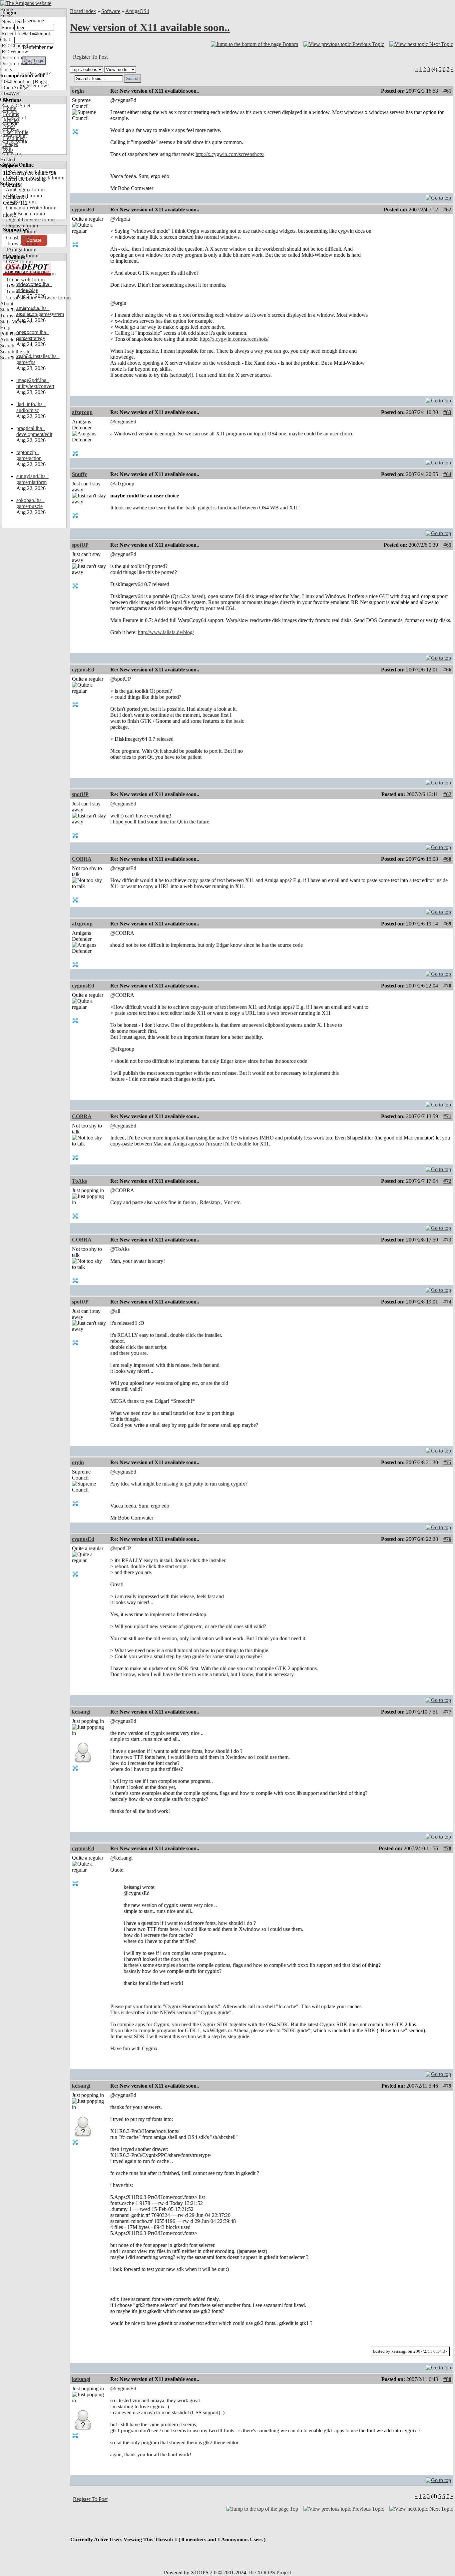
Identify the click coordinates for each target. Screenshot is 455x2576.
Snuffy (79, 474)
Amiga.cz (11, 154)
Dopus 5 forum (21, 226)
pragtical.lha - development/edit (34, 431)
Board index (83, 11)
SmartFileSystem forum (30, 274)
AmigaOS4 (137, 11)
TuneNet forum (21, 292)
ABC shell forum (23, 196)
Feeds (6, 16)
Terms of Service (18, 316)
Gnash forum (19, 238)
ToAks (79, 1181)
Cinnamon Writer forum (30, 208)
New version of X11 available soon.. (150, 27)
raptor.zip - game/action (29, 455)
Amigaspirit (13, 118)
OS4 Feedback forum (28, 172)
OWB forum (19, 262)
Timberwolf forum (25, 280)
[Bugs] (39, 82)
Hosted (7, 160)
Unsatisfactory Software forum (38, 298)
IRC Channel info (19, 46)
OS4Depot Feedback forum (34, 178)
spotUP (80, 545)
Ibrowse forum (21, 244)
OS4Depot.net (16, 82)
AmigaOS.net (15, 106)
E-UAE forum (20, 232)
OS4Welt (10, 94)
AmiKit (9, 124)
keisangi (81, 1712)
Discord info (13, 58)
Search (7, 346)
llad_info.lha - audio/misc (31, 407)
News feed (12, 22)
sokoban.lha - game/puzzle (30, 503)
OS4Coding (13, 136)
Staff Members (15, 322)
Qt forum (15, 268)
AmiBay (10, 130)
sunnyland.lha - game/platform (32, 479)
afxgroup (82, 412)
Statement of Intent (20, 310)
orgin (78, 91)
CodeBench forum (25, 214)
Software (111, 11)
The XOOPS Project (269, 2572)
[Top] (438, 196)
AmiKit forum (20, 202)
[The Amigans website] (26, 3)
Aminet (8, 112)
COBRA (82, 859)
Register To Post (90, 57)
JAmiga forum (20, 250)
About (7, 304)
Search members (17, 358)
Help (5, 328)
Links (6, 70)
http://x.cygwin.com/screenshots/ (230, 154)
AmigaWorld (14, 142)
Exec (6, 148)
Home (6, 10)
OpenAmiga (14, 88)
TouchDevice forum (26, 286)
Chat (5, 40)
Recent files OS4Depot (25, 34)
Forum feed (13, 28)
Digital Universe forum (30, 220)
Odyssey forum (21, 256)
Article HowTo (16, 340)
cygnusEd (83, 210)
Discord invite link (19, 64)
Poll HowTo (13, 334)
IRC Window (14, 52)
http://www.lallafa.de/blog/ (166, 632)
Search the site (15, 352)
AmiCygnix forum (25, 190)
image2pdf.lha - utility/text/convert (35, 383)
